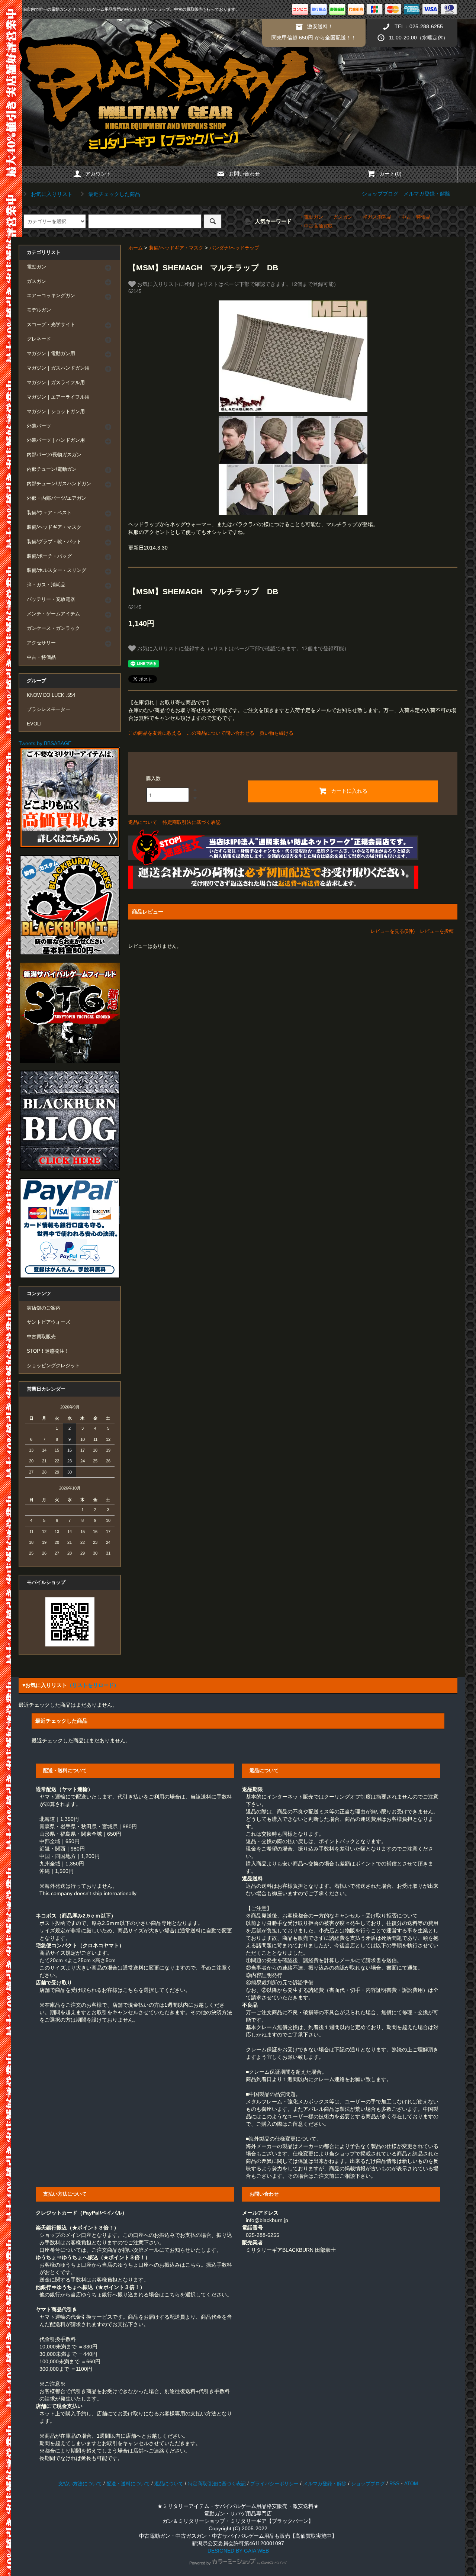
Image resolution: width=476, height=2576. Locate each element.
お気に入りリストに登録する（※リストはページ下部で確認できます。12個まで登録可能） (242, 648)
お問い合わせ (244, 174)
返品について (143, 822)
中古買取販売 (41, 1337)
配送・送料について (128, 2484)
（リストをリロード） (93, 1685)
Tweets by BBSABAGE (45, 743)
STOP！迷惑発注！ (48, 1351)
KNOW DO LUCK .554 (51, 695)
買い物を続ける (276, 733)
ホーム (136, 248)
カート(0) (390, 174)
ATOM (411, 2484)
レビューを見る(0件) (393, 931)
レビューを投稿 (437, 931)
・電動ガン (311, 217)
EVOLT (35, 724)
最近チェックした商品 (113, 194)
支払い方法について (80, 2484)
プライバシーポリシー (274, 2484)
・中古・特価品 (414, 217)
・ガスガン (340, 217)
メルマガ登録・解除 (427, 194)
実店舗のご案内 (44, 1308)
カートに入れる (349, 790)
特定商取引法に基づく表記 (192, 822)
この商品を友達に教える (155, 733)
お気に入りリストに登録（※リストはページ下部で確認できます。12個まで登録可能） (237, 284)
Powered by (200, 2563)
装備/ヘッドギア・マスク (176, 248)
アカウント (98, 174)
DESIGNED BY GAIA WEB (238, 2551)
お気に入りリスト (51, 194)
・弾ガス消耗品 (375, 217)
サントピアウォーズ (49, 1322)
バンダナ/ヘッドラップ (234, 248)
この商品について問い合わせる (221, 733)
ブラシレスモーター (49, 709)
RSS (394, 2484)
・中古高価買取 (316, 226)
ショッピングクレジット (53, 1366)
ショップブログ (380, 194)
